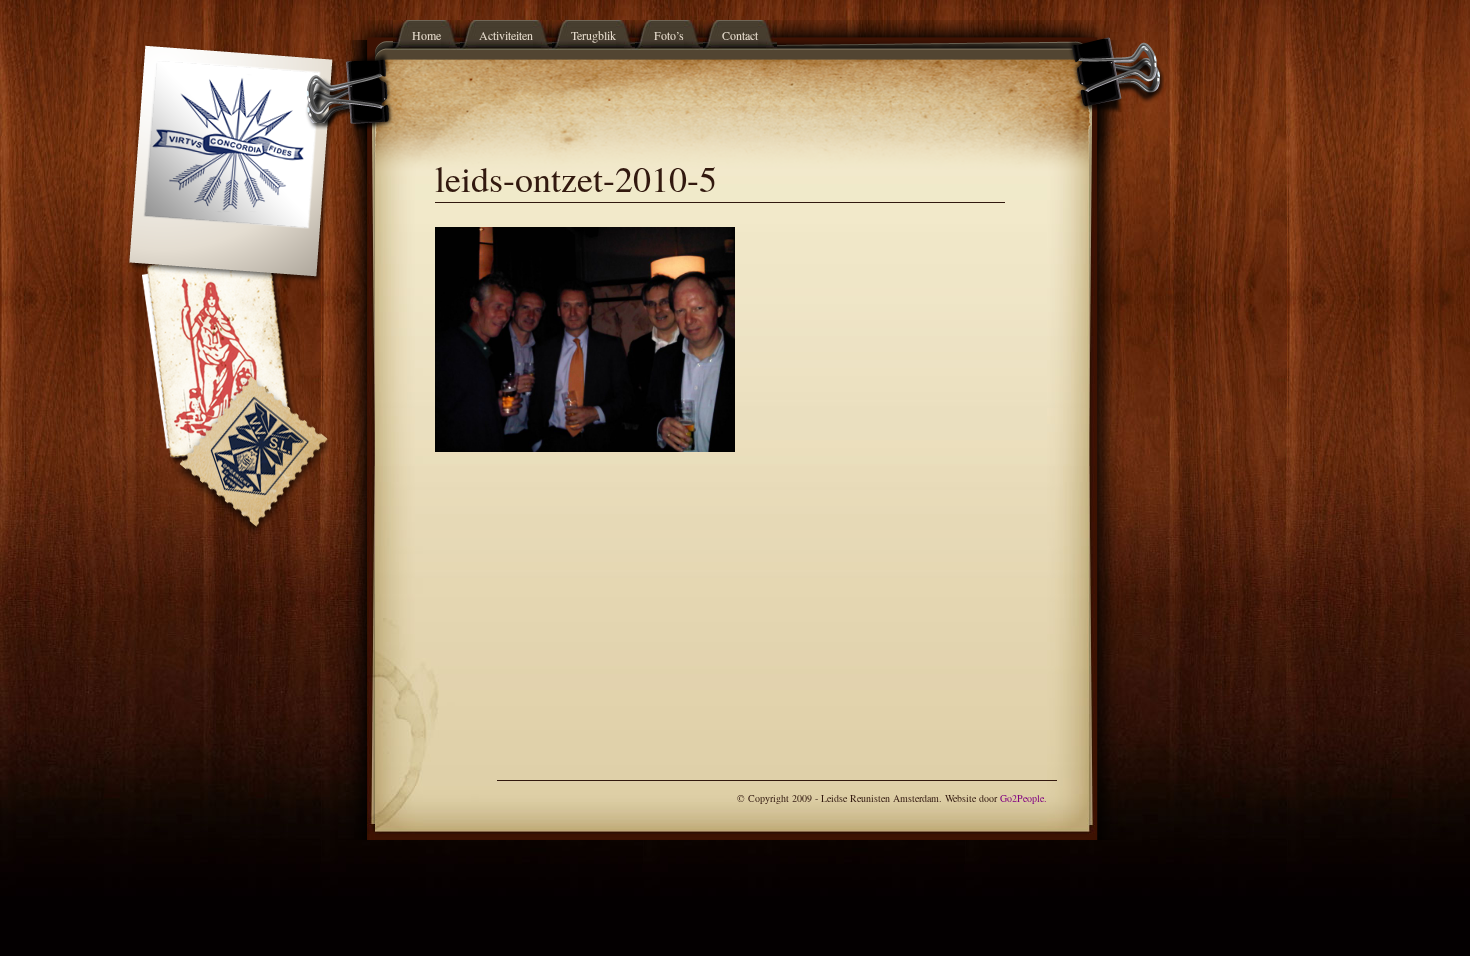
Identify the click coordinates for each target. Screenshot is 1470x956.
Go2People (1022, 798)
